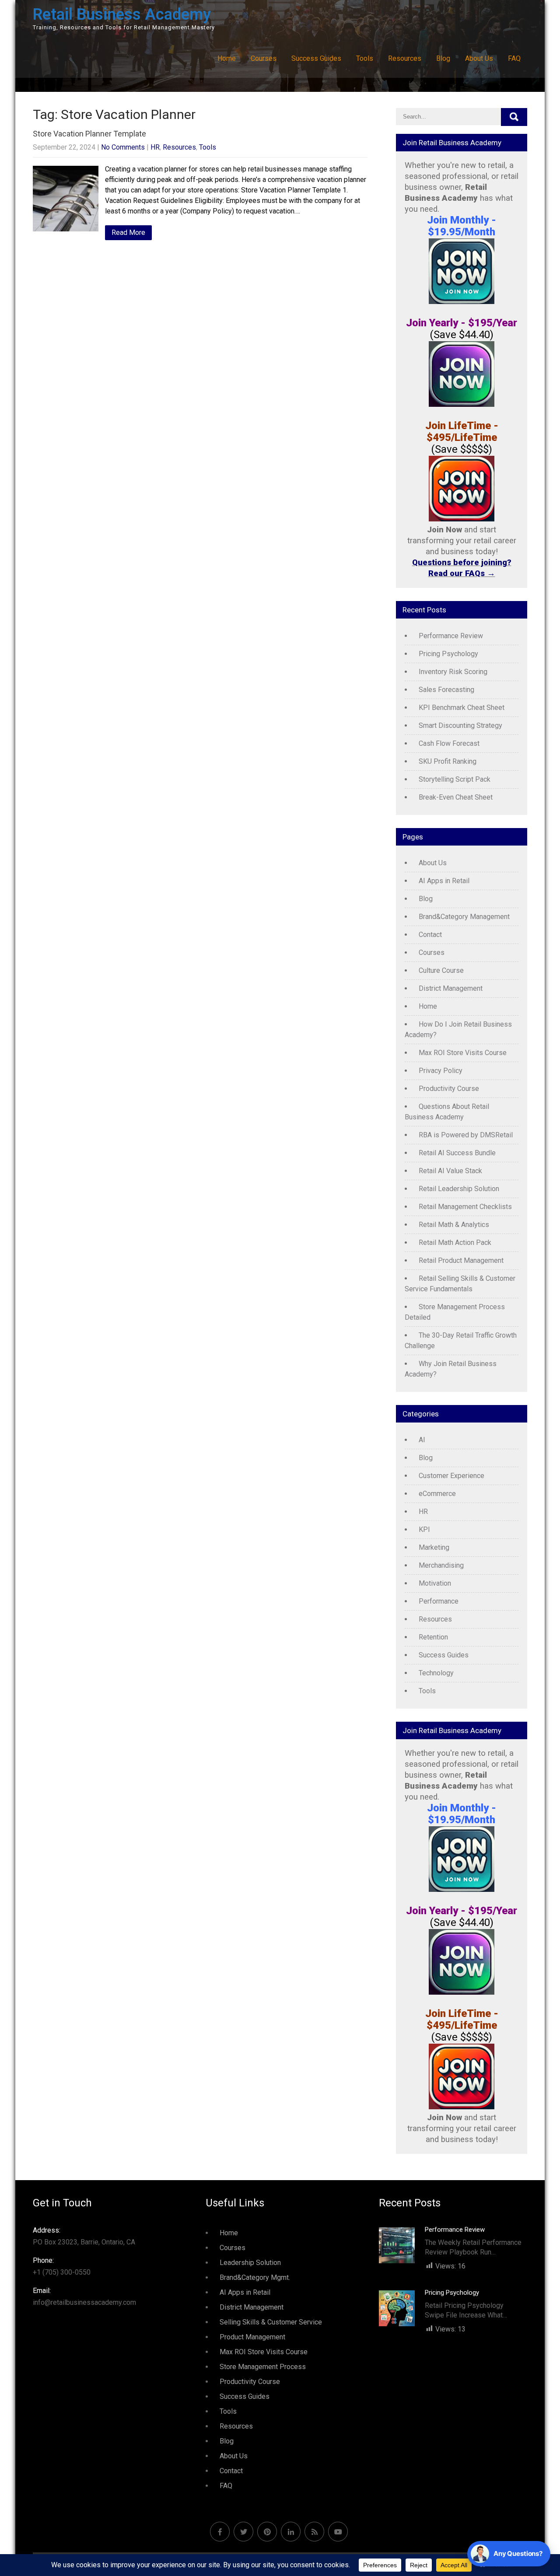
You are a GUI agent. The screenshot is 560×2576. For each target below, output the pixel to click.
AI (422, 1440)
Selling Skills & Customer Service (271, 2322)
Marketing (434, 1547)
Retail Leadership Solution (459, 1189)
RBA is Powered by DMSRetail (466, 1135)
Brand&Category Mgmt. (255, 2277)
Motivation (435, 1583)
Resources (405, 58)
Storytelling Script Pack (455, 779)
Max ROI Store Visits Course (463, 1053)
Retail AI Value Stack (450, 1171)
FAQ (514, 58)
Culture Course (441, 970)
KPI (424, 1529)
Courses (264, 58)
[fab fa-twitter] (243, 2532)
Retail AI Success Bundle (457, 1153)
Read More (128, 232)
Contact (430, 935)
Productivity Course (449, 1089)
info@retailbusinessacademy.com (84, 2296)
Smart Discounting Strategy (460, 725)
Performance (439, 1601)
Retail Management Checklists (465, 1207)
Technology (436, 1673)
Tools (365, 58)
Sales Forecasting (446, 690)
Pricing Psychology (448, 654)
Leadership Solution (250, 2263)
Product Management (252, 2337)
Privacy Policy (441, 1071)
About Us (479, 58)
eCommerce (437, 1494)
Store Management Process (263, 2367)
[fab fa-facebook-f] (220, 2532)
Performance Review (451, 636)
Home (227, 58)
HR (155, 147)
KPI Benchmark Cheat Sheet (462, 708)
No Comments (123, 147)
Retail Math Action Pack (455, 1243)
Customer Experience (451, 1476)
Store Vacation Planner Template (89, 134)
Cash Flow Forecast (449, 743)
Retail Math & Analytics (454, 1225)
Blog (443, 58)
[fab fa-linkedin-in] (291, 2532)
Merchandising (441, 1565)
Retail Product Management (461, 1260)
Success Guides (316, 58)
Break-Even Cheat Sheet (456, 797)
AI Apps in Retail (444, 881)
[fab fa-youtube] (338, 2532)
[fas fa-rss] (314, 2532)
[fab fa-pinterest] (267, 2532)
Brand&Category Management (464, 917)
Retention (433, 1637)
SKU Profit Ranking (448, 761)
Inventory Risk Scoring (453, 672)
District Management (451, 988)
